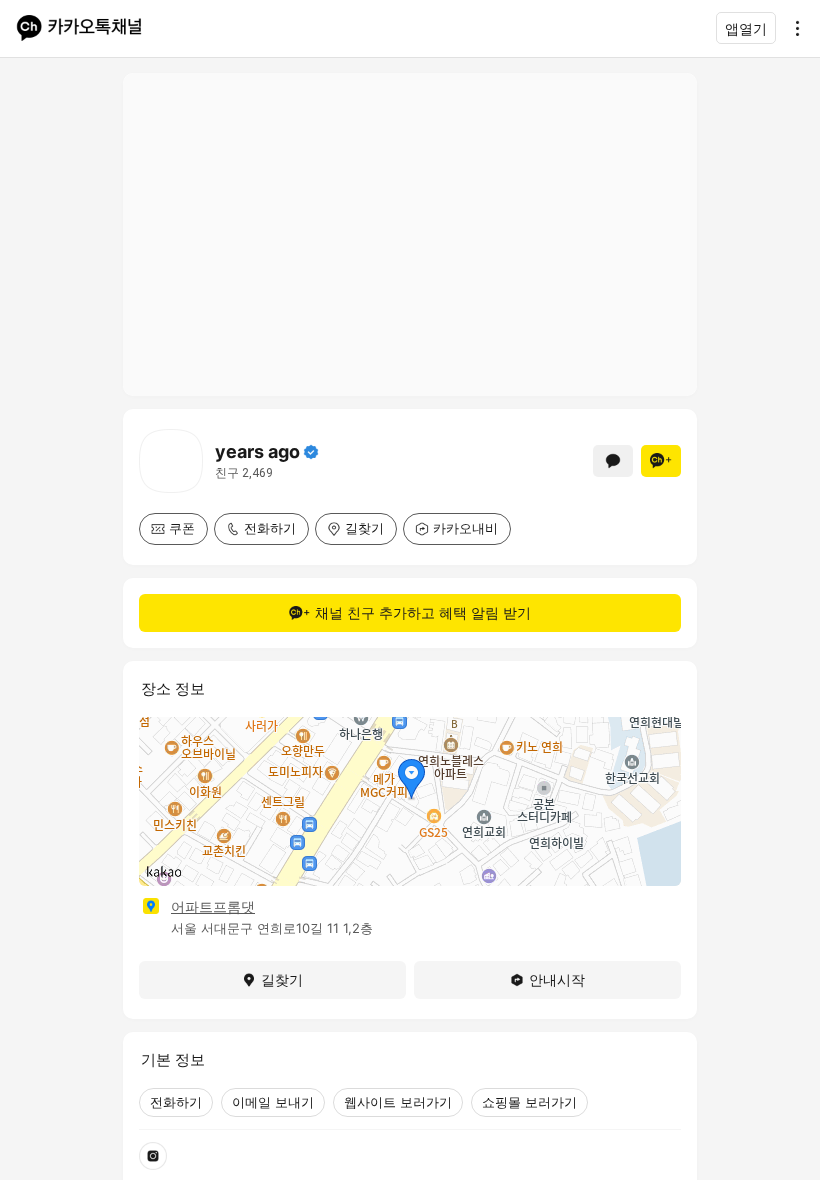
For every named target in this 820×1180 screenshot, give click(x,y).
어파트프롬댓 (213, 906)
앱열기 (746, 28)
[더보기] (792, 28)
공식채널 (311, 452)
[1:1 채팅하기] (613, 461)
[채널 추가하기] (661, 461)
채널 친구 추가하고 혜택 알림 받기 (423, 612)
